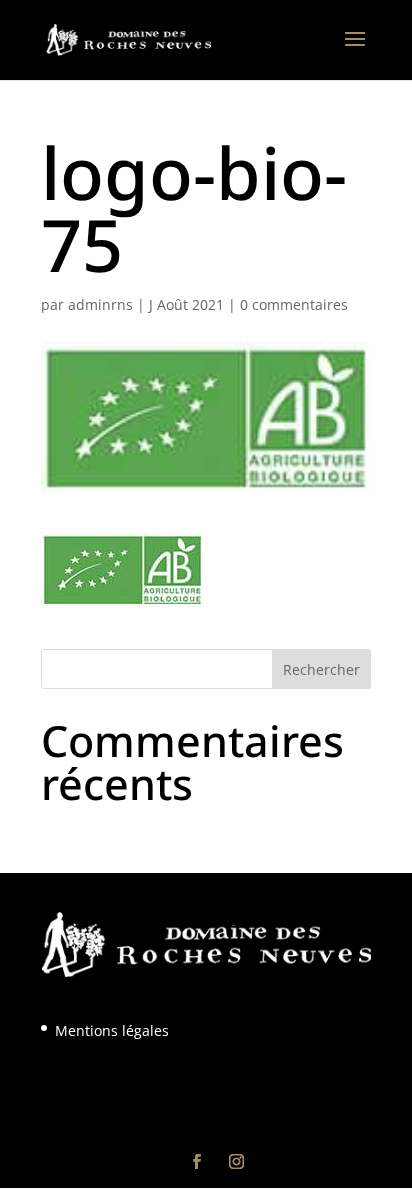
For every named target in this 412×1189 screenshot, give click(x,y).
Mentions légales (112, 1030)
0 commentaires (294, 304)
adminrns (100, 304)
